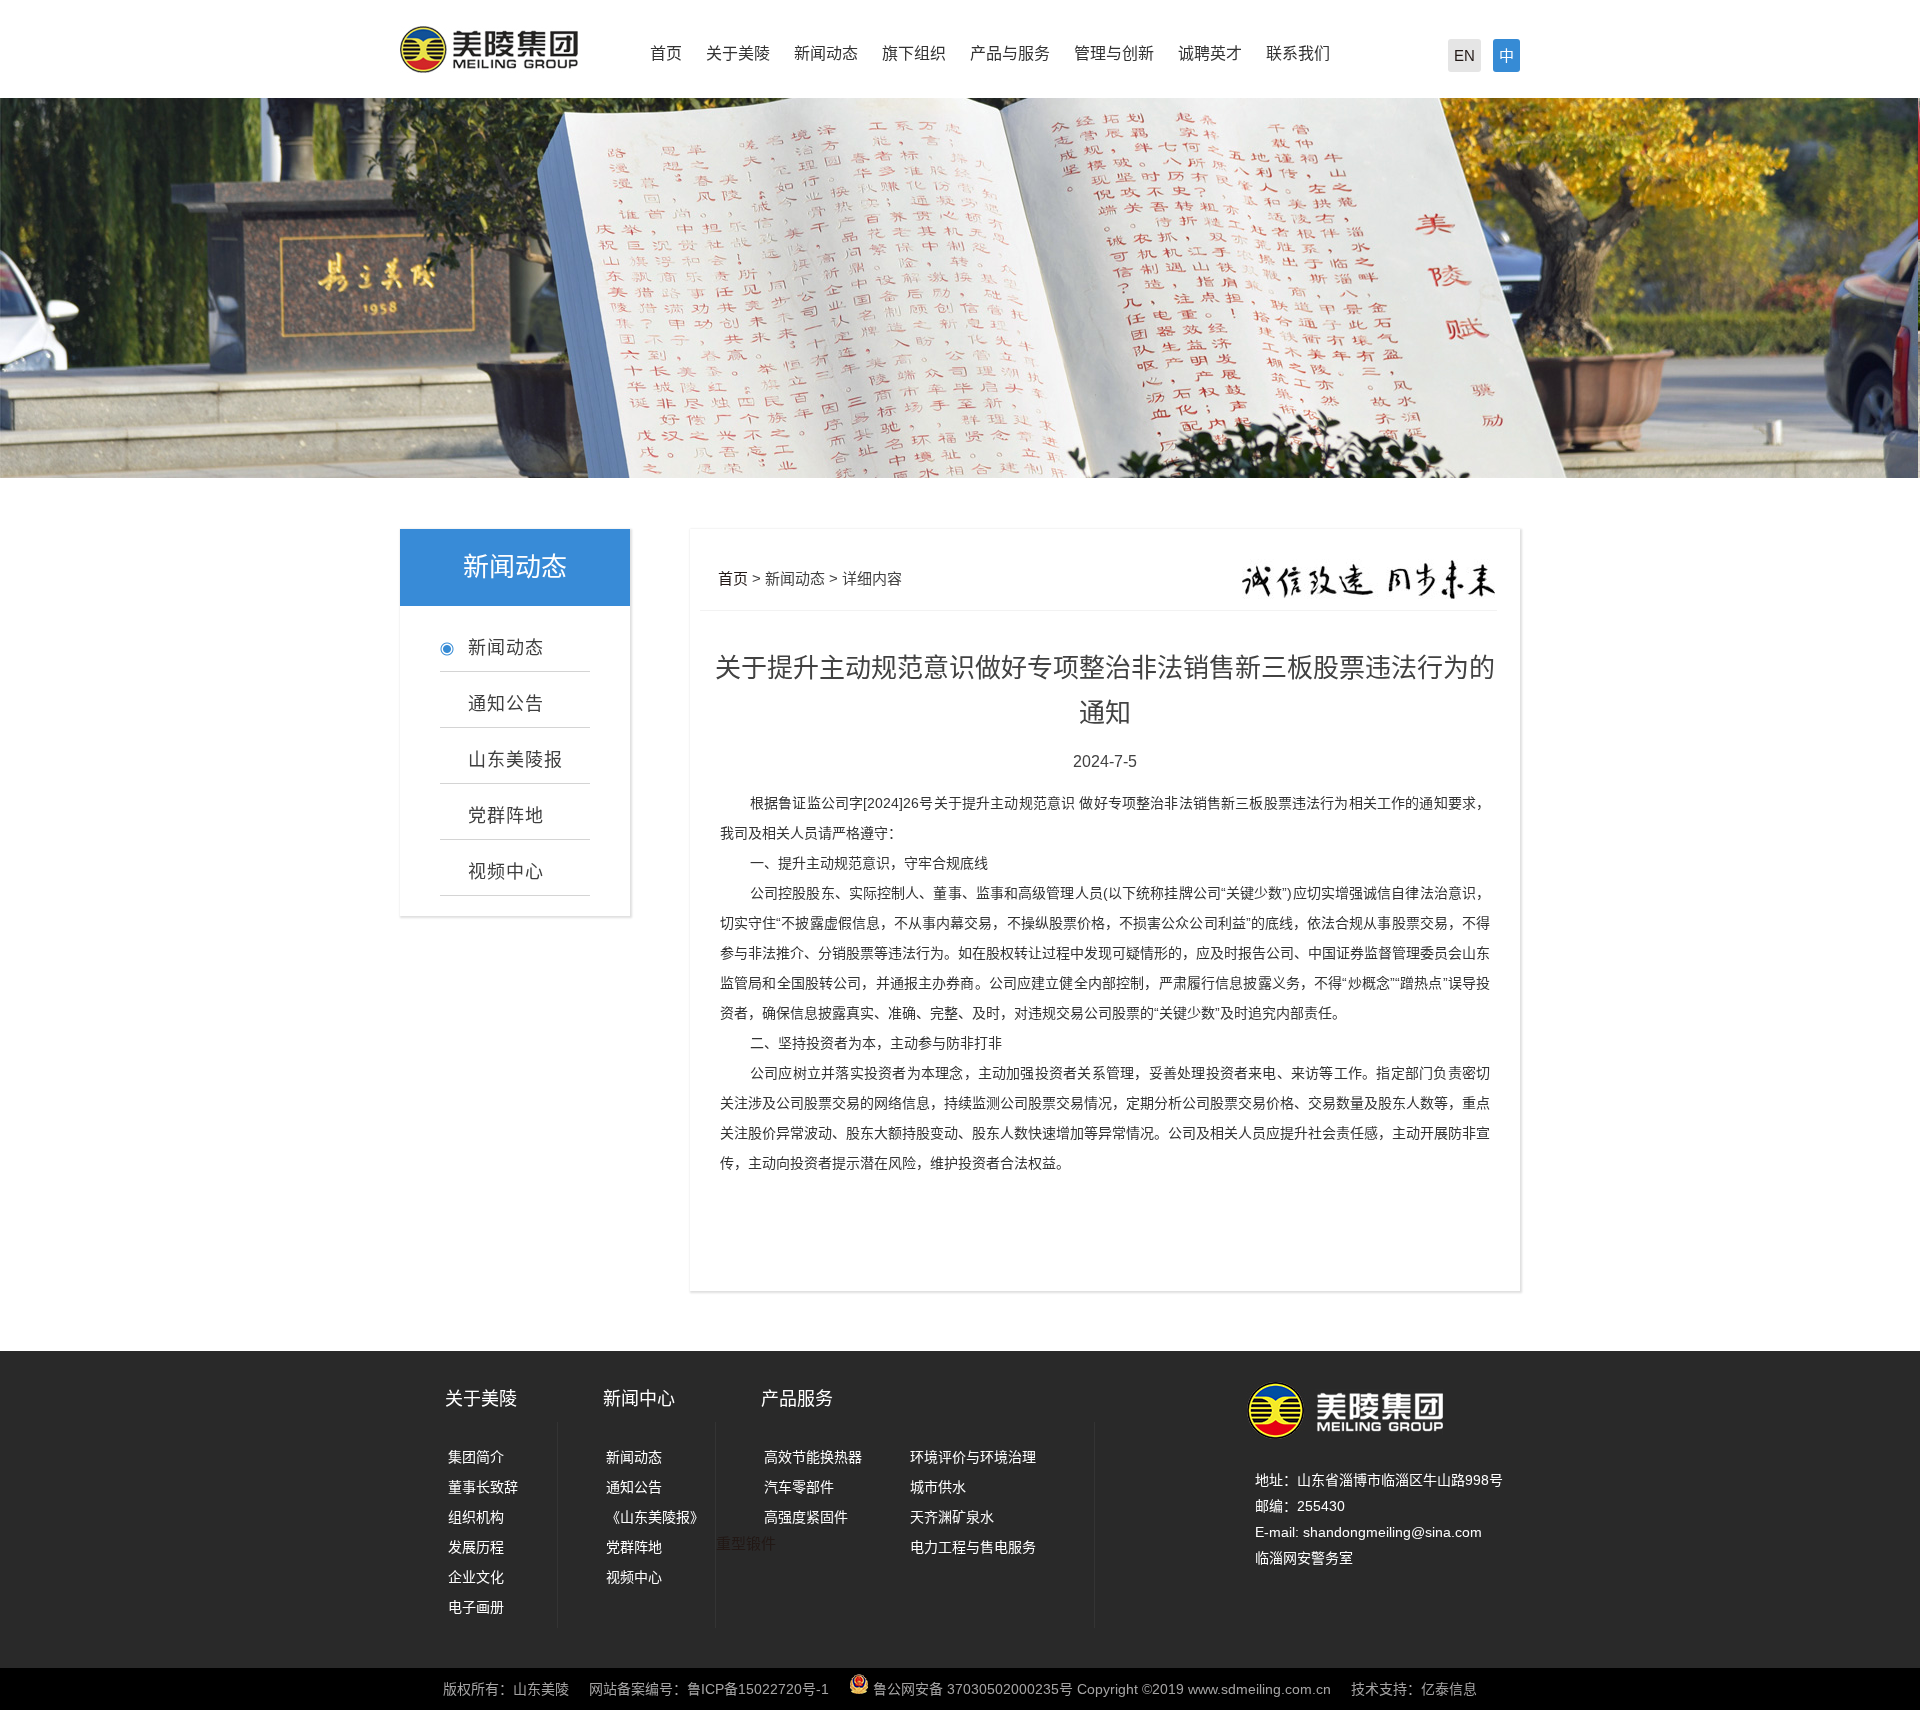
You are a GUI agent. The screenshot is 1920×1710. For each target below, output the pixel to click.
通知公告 (634, 1487)
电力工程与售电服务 (973, 1547)
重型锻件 (746, 1543)
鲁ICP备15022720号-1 (758, 1689)
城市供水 (938, 1487)
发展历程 (476, 1547)
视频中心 (634, 1577)
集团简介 (476, 1457)
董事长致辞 (483, 1487)
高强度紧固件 (806, 1517)
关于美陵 (738, 53)
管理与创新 (1114, 53)
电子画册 (476, 1607)
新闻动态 (826, 53)
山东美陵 (541, 1689)
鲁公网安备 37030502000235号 (973, 1689)
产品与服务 (1010, 53)
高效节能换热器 (813, 1457)
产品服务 (797, 1399)
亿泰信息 (1449, 1689)
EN (1464, 55)
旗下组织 (914, 53)
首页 (666, 53)
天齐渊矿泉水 (952, 1517)
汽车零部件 (799, 1487)
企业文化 (476, 1577)
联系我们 (1298, 53)
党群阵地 (634, 1547)
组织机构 (476, 1517)
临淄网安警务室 (1304, 1558)
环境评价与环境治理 (973, 1457)
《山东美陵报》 (655, 1517)
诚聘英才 (1210, 53)
